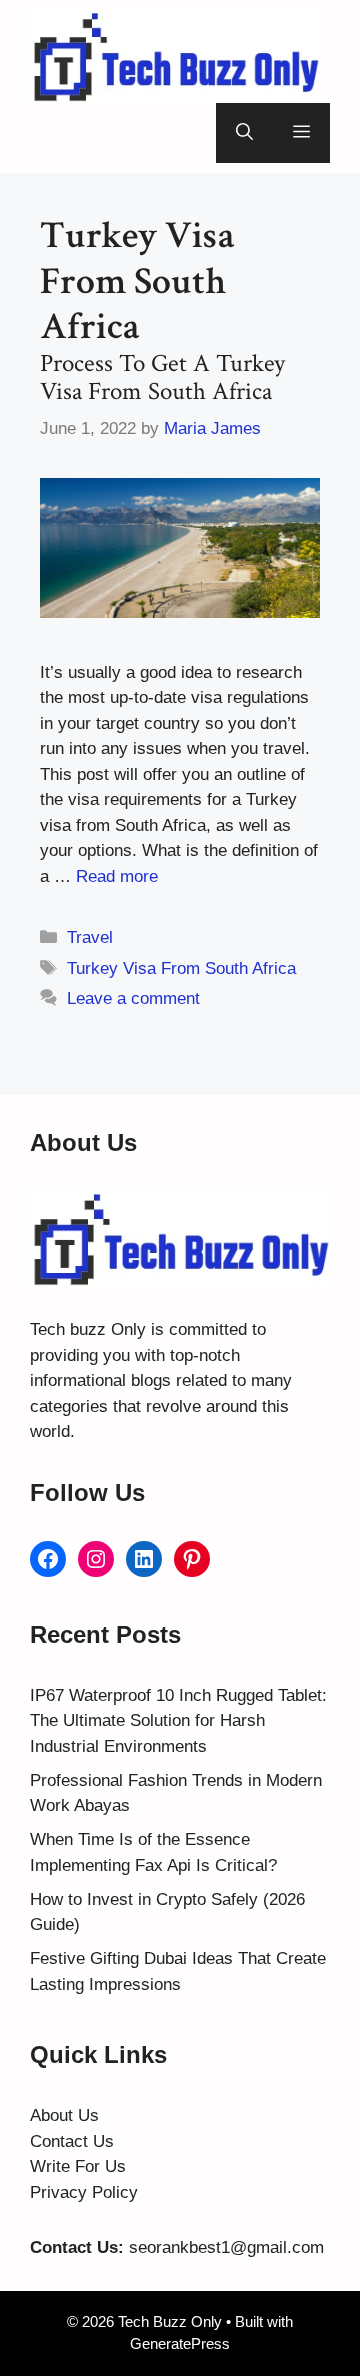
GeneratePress (180, 2343)
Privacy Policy (84, 2192)
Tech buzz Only (88, 1329)
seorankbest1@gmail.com (226, 2247)
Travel (90, 937)
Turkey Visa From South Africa (181, 968)
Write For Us (78, 2166)
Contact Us (72, 2141)
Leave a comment (133, 998)
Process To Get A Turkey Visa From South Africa (162, 377)
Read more (117, 876)
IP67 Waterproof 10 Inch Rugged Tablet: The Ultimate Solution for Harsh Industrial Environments (178, 1721)
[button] (244, 133)
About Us (64, 2115)
